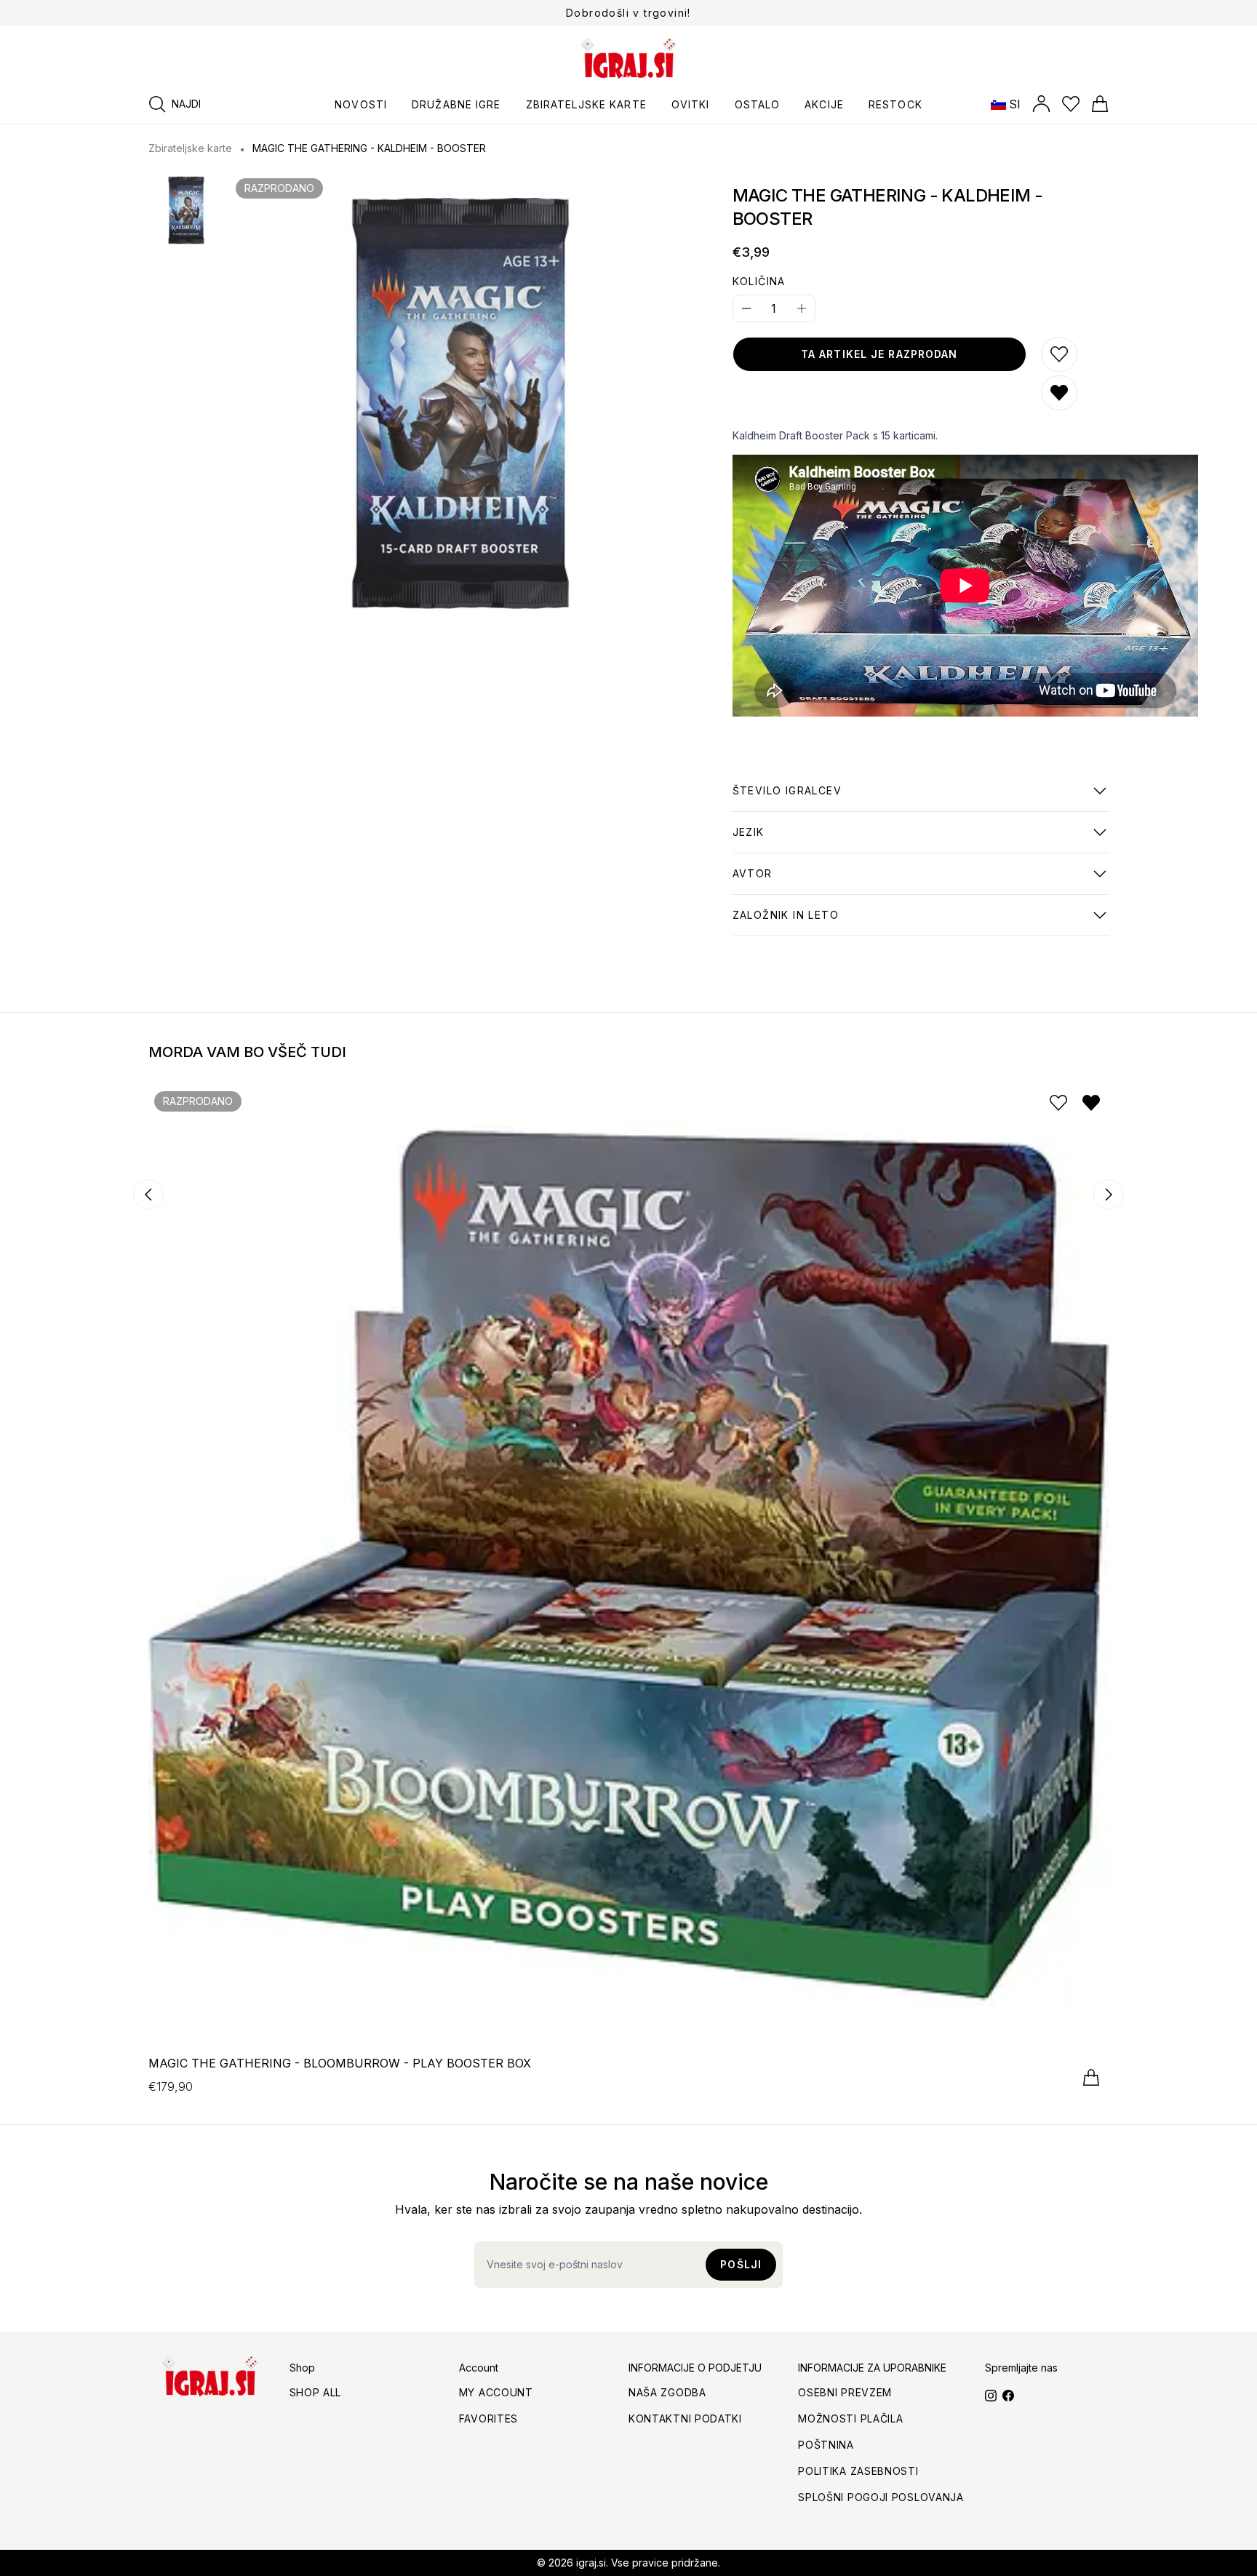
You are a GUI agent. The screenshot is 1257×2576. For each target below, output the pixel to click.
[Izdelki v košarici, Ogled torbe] (1100, 104)
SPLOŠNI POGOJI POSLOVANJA (881, 2497)
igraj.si (591, 2563)
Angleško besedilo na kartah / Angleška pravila (863, 840)
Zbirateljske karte (190, 148)
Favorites (488, 2419)
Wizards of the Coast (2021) (809, 922)
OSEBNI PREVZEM (845, 2392)
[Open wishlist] (1071, 104)
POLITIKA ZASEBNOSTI (858, 2471)
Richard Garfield (777, 881)
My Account (496, 2392)
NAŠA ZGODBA (667, 2392)
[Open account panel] (1041, 104)
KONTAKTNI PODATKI (685, 2419)
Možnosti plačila (850, 2419)
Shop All (316, 2392)
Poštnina (826, 2445)
